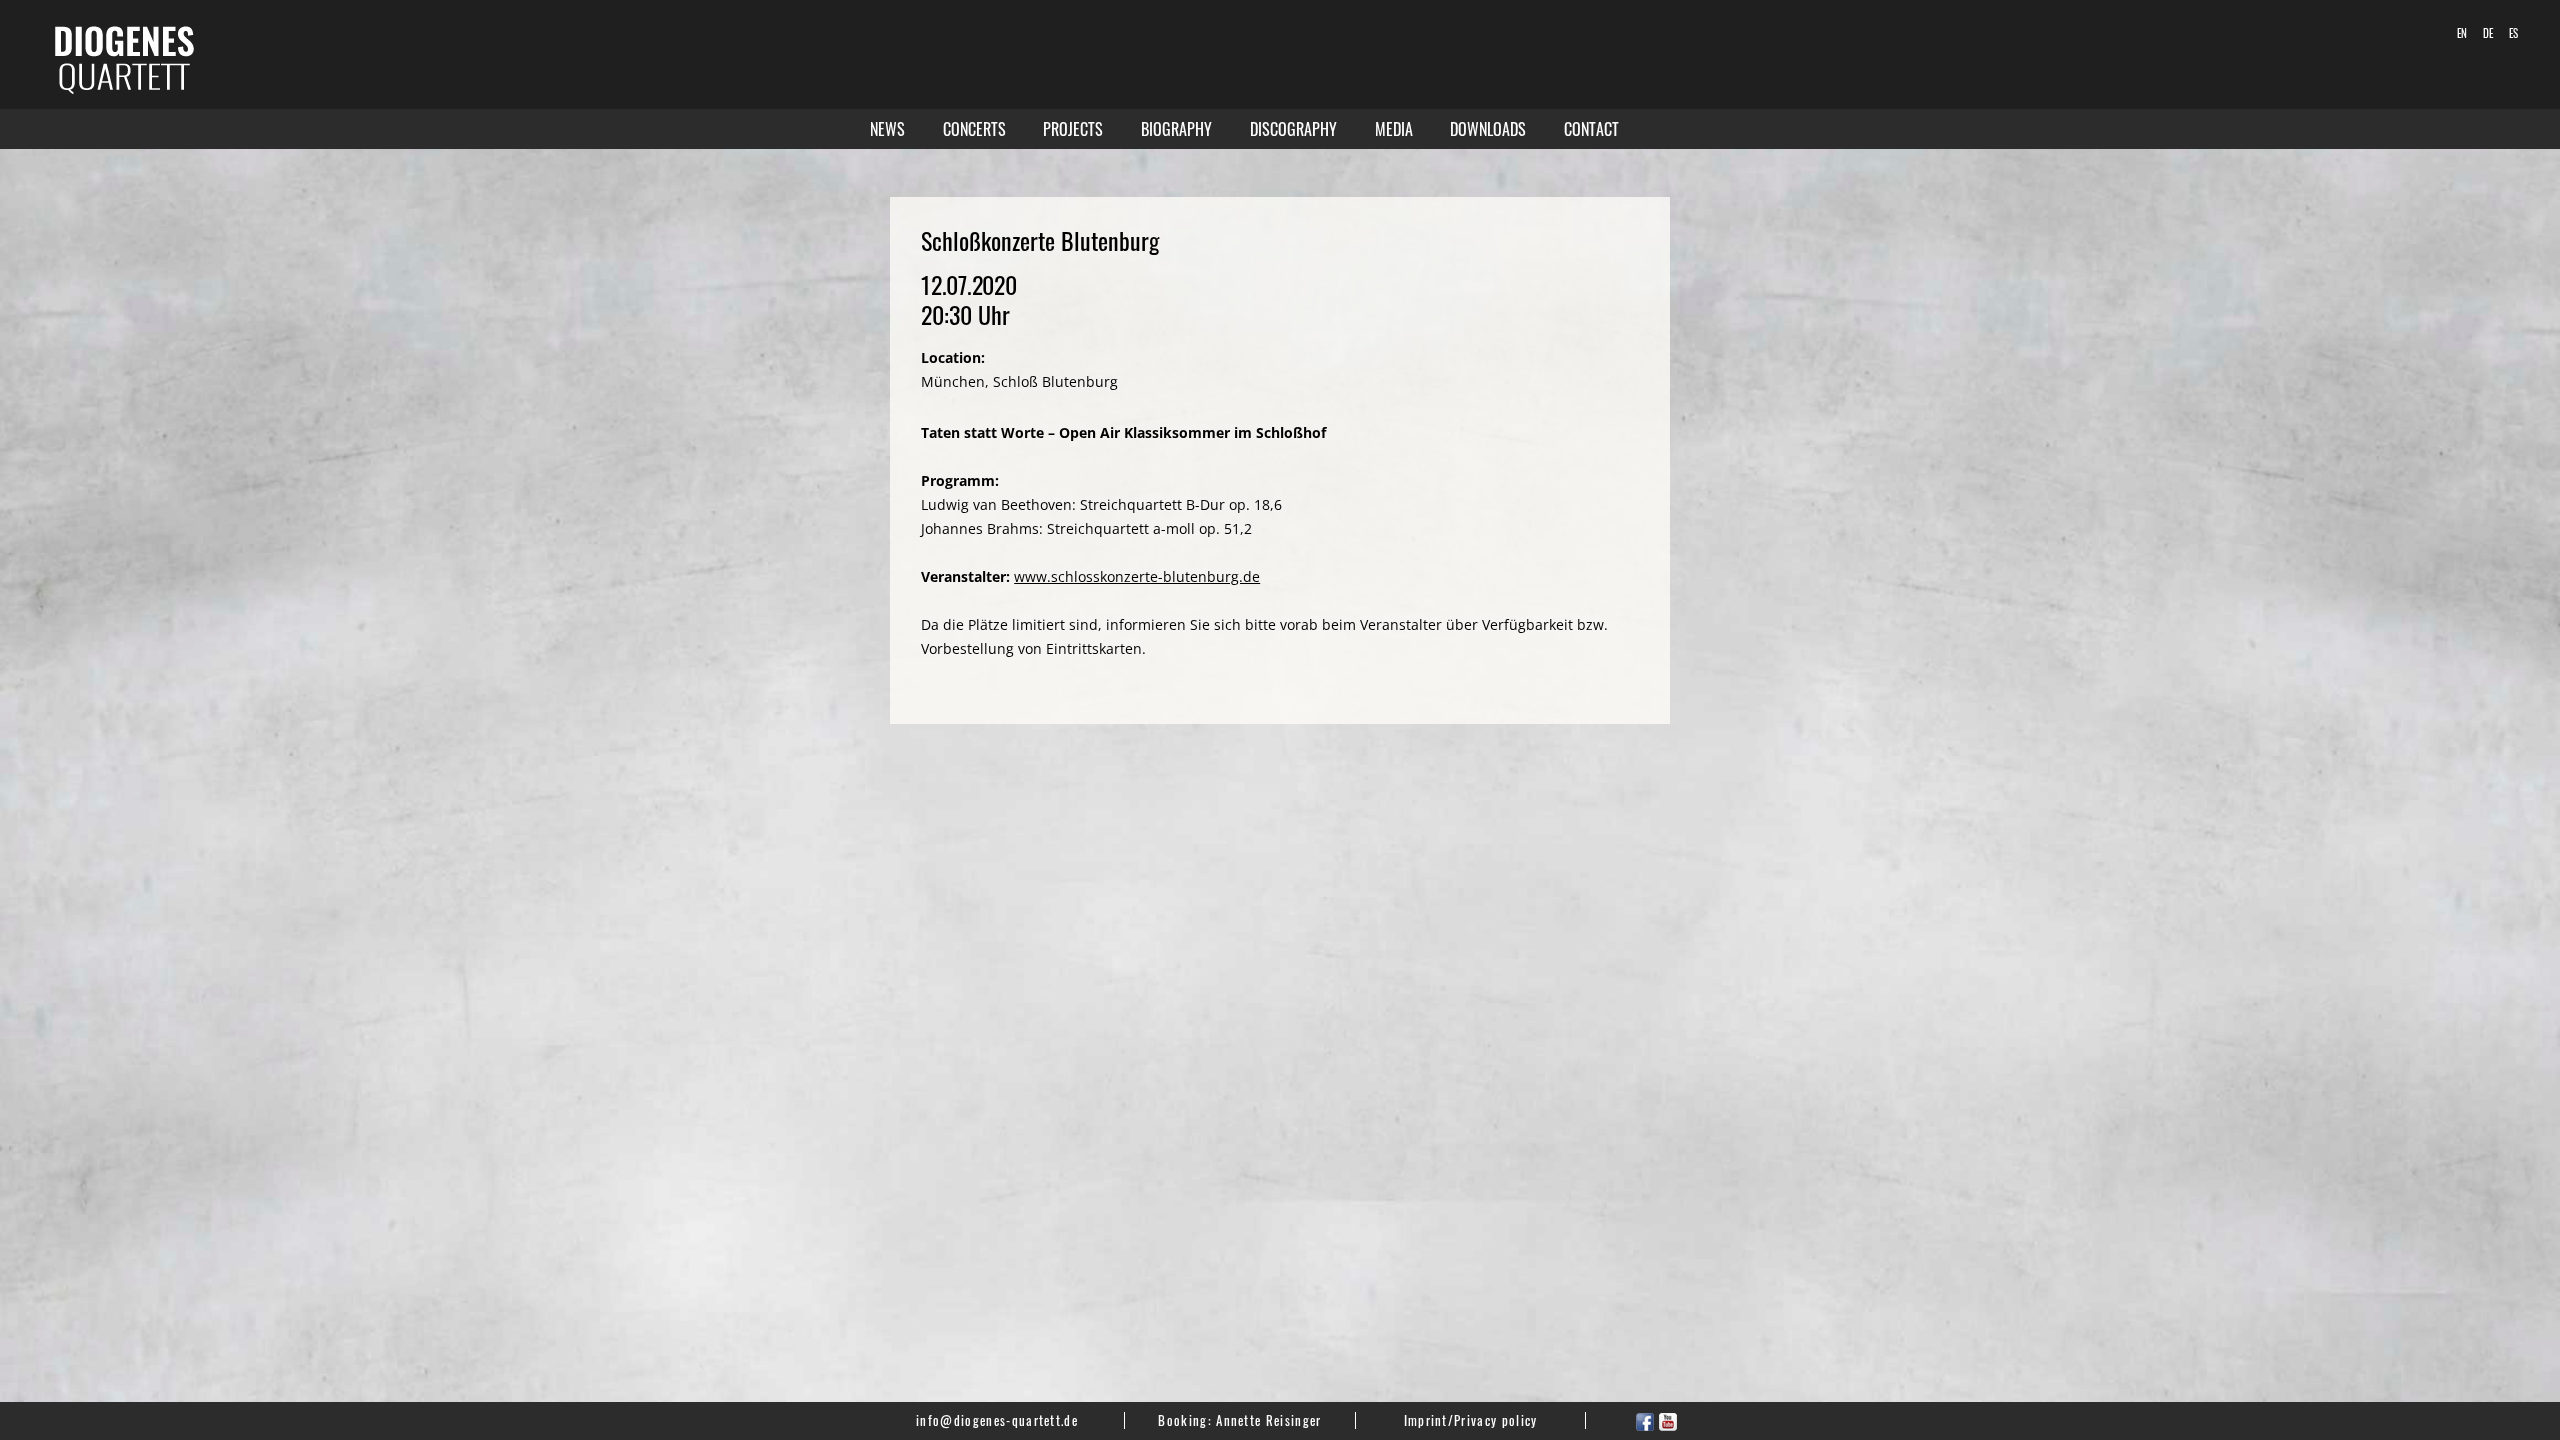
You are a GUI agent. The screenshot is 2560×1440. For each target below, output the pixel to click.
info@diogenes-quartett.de (997, 1420)
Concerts (974, 129)
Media (1394, 129)
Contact (1591, 129)
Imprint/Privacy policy (1471, 1420)
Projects (1073, 129)
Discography (1293, 129)
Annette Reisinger (1268, 1420)
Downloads (1488, 129)
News (887, 129)
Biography (1176, 129)
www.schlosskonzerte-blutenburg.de (1137, 576)
